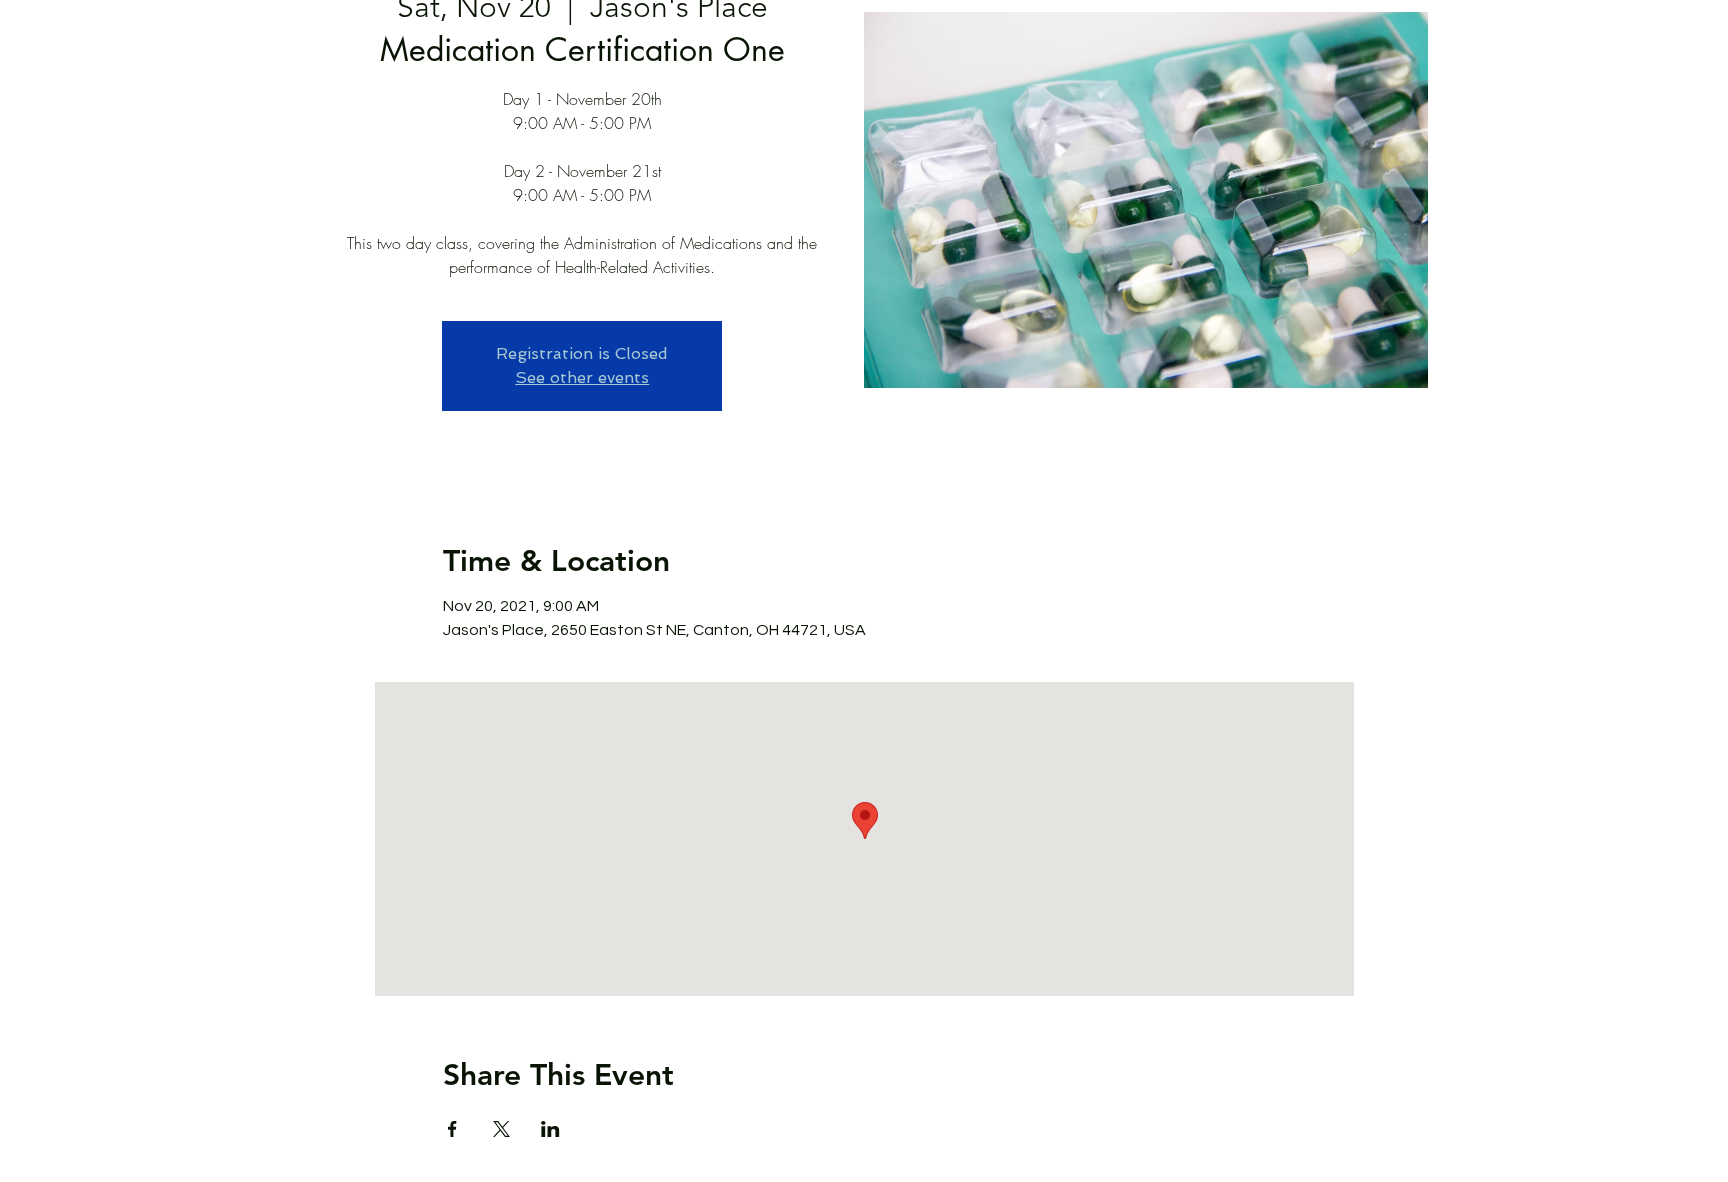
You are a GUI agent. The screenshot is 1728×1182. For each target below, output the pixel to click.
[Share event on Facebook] (452, 1129)
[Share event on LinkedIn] (550, 1129)
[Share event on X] (501, 1129)
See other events (582, 377)
